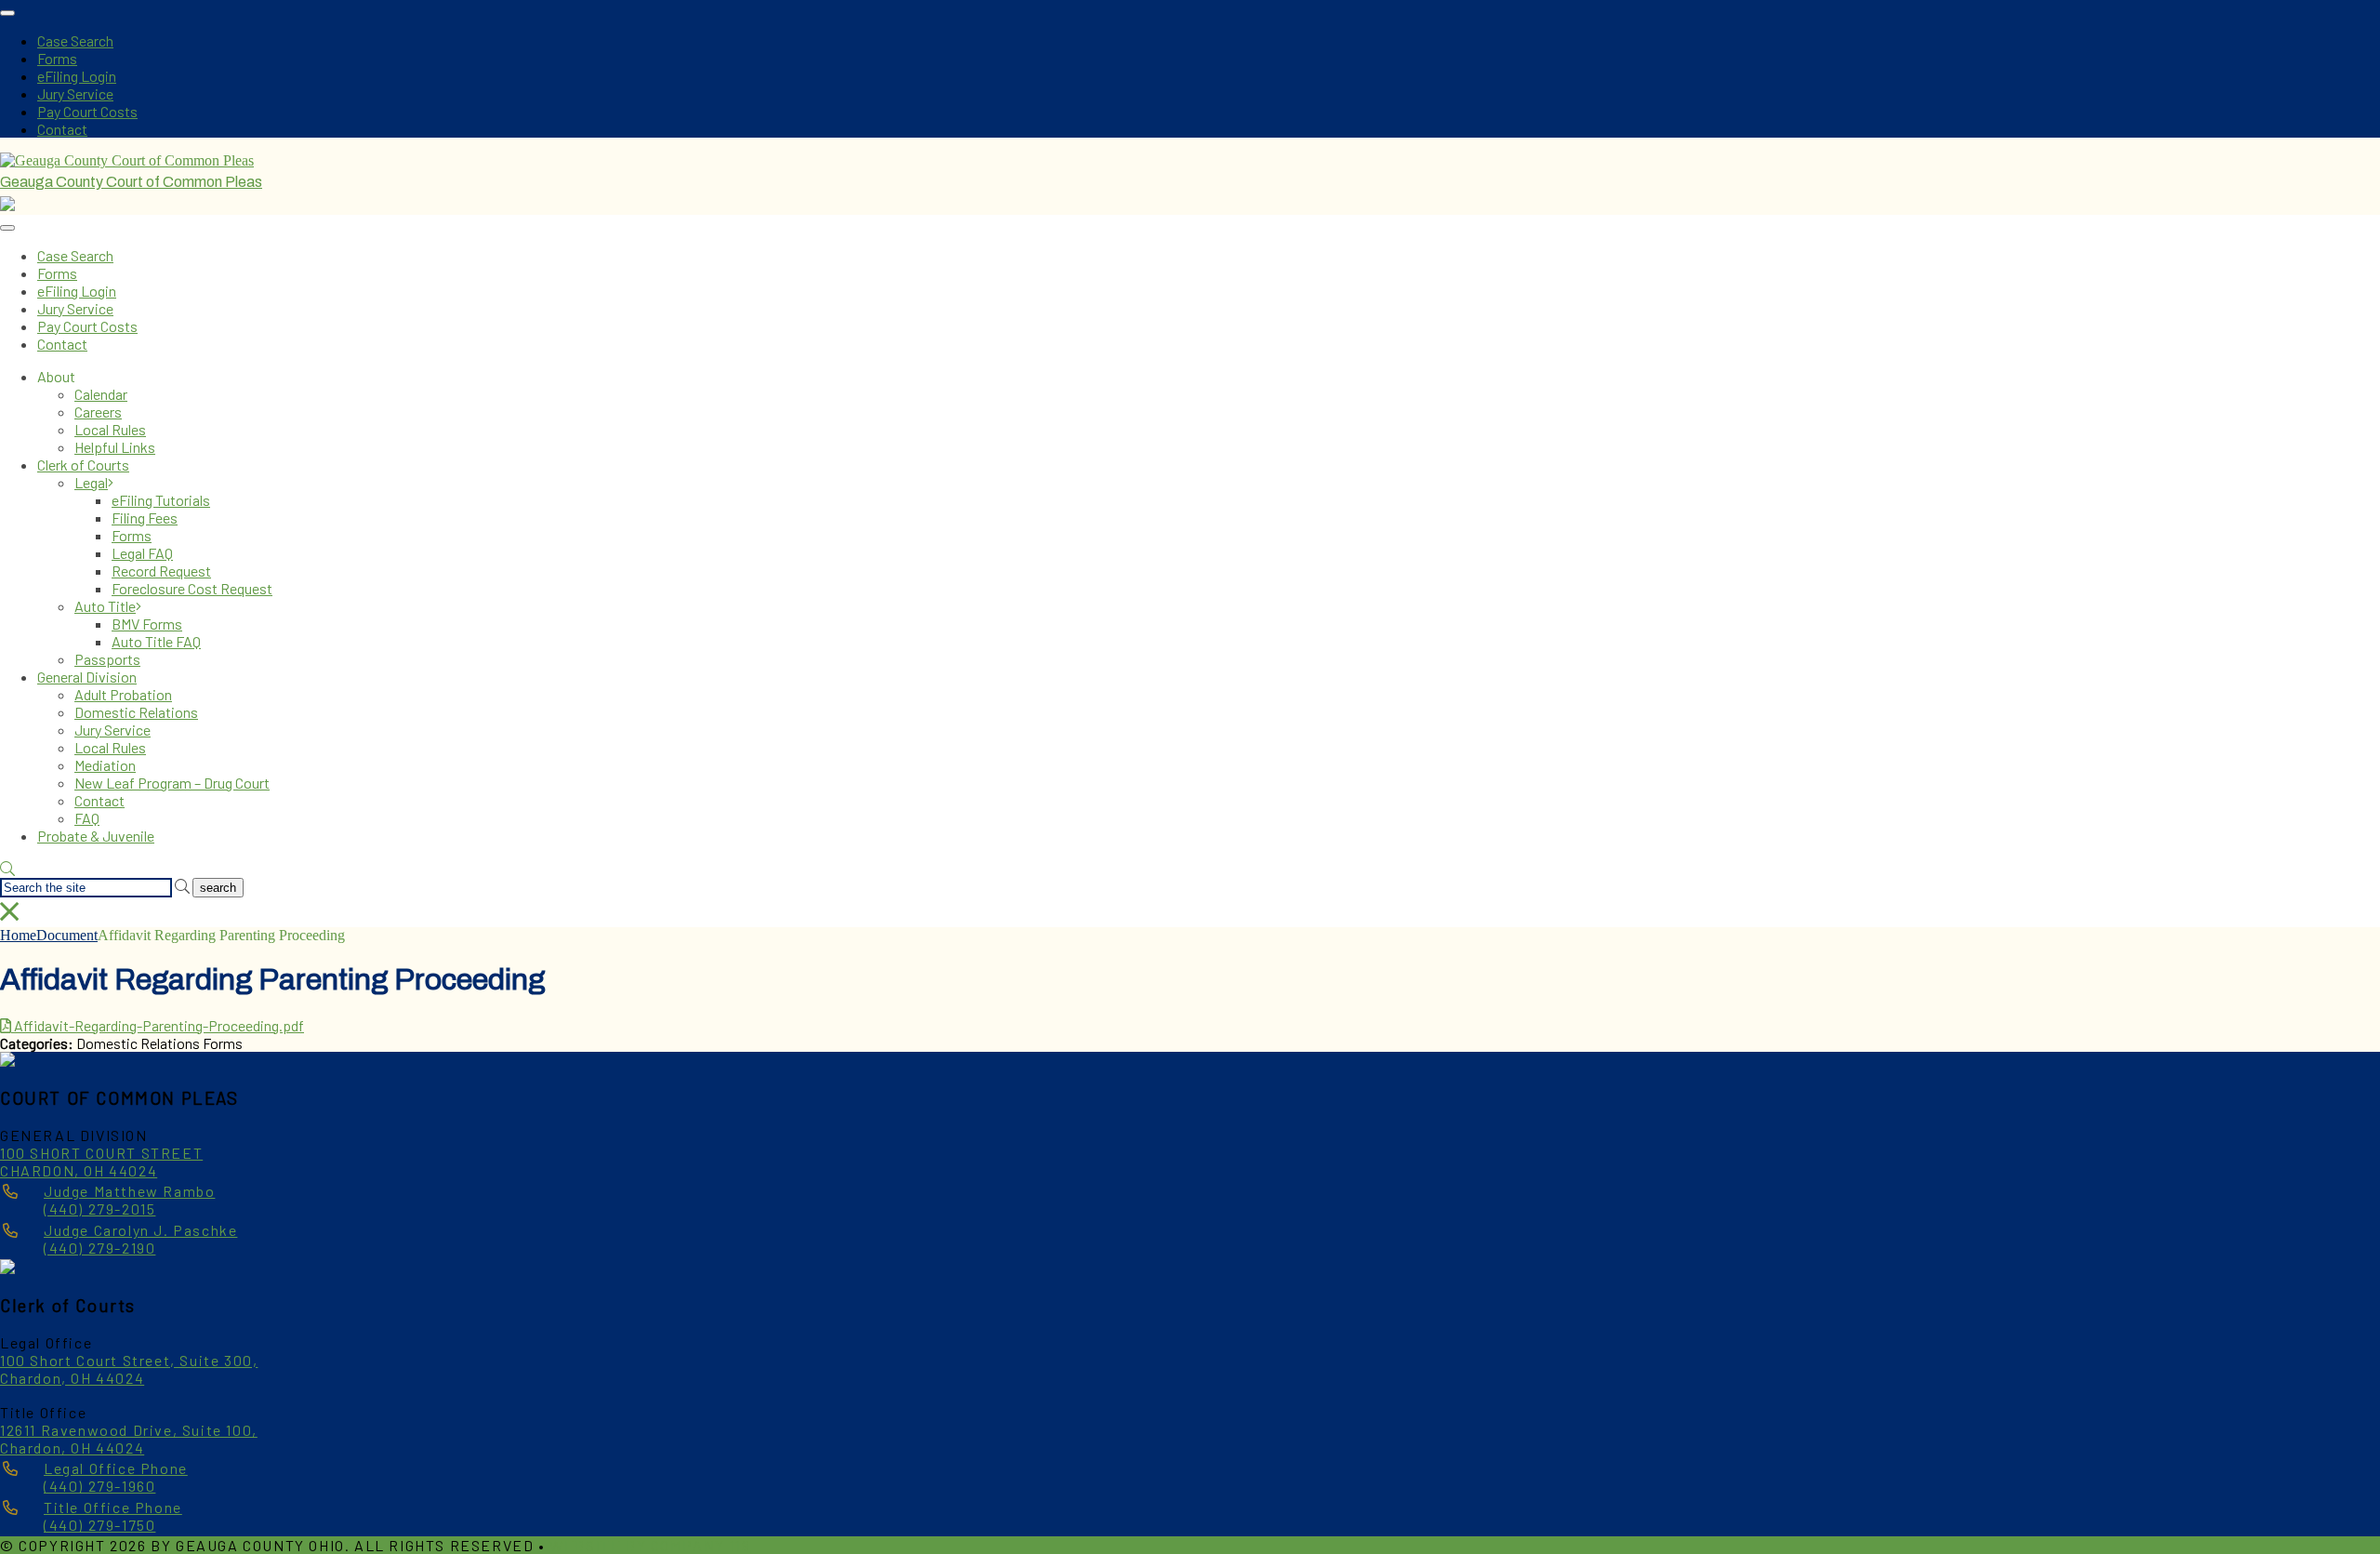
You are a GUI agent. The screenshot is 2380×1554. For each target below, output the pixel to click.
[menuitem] (1227, 394)
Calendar (101, 394)
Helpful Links (115, 447)
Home (18, 935)
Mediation (105, 765)
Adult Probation (123, 694)
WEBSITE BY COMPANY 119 (650, 1545)
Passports (107, 659)
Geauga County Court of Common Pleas (131, 182)
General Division (87, 677)
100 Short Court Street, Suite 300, (129, 1360)
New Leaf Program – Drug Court (172, 783)
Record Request (161, 571)
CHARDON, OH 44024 (79, 1170)
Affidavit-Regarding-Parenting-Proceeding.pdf (158, 1025)
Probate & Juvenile (96, 836)
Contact (62, 129)
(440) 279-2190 (140, 1239)
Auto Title (105, 606)
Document (67, 935)
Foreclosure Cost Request (192, 588)
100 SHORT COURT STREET (101, 1153)
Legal (91, 482)
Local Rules (110, 429)
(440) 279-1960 (116, 1477)
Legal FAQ (142, 553)
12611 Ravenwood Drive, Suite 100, (129, 1430)
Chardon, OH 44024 (72, 1378)
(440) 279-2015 (129, 1200)
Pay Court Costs (87, 111)
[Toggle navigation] (7, 13)
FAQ (87, 818)
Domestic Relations (136, 712)
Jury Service (75, 93)
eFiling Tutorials (161, 500)
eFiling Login (77, 76)
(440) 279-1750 (113, 1516)
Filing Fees (145, 518)
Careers (98, 412)
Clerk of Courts (83, 465)
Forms (57, 58)
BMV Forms (147, 624)
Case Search (75, 40)
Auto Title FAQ (156, 641)
